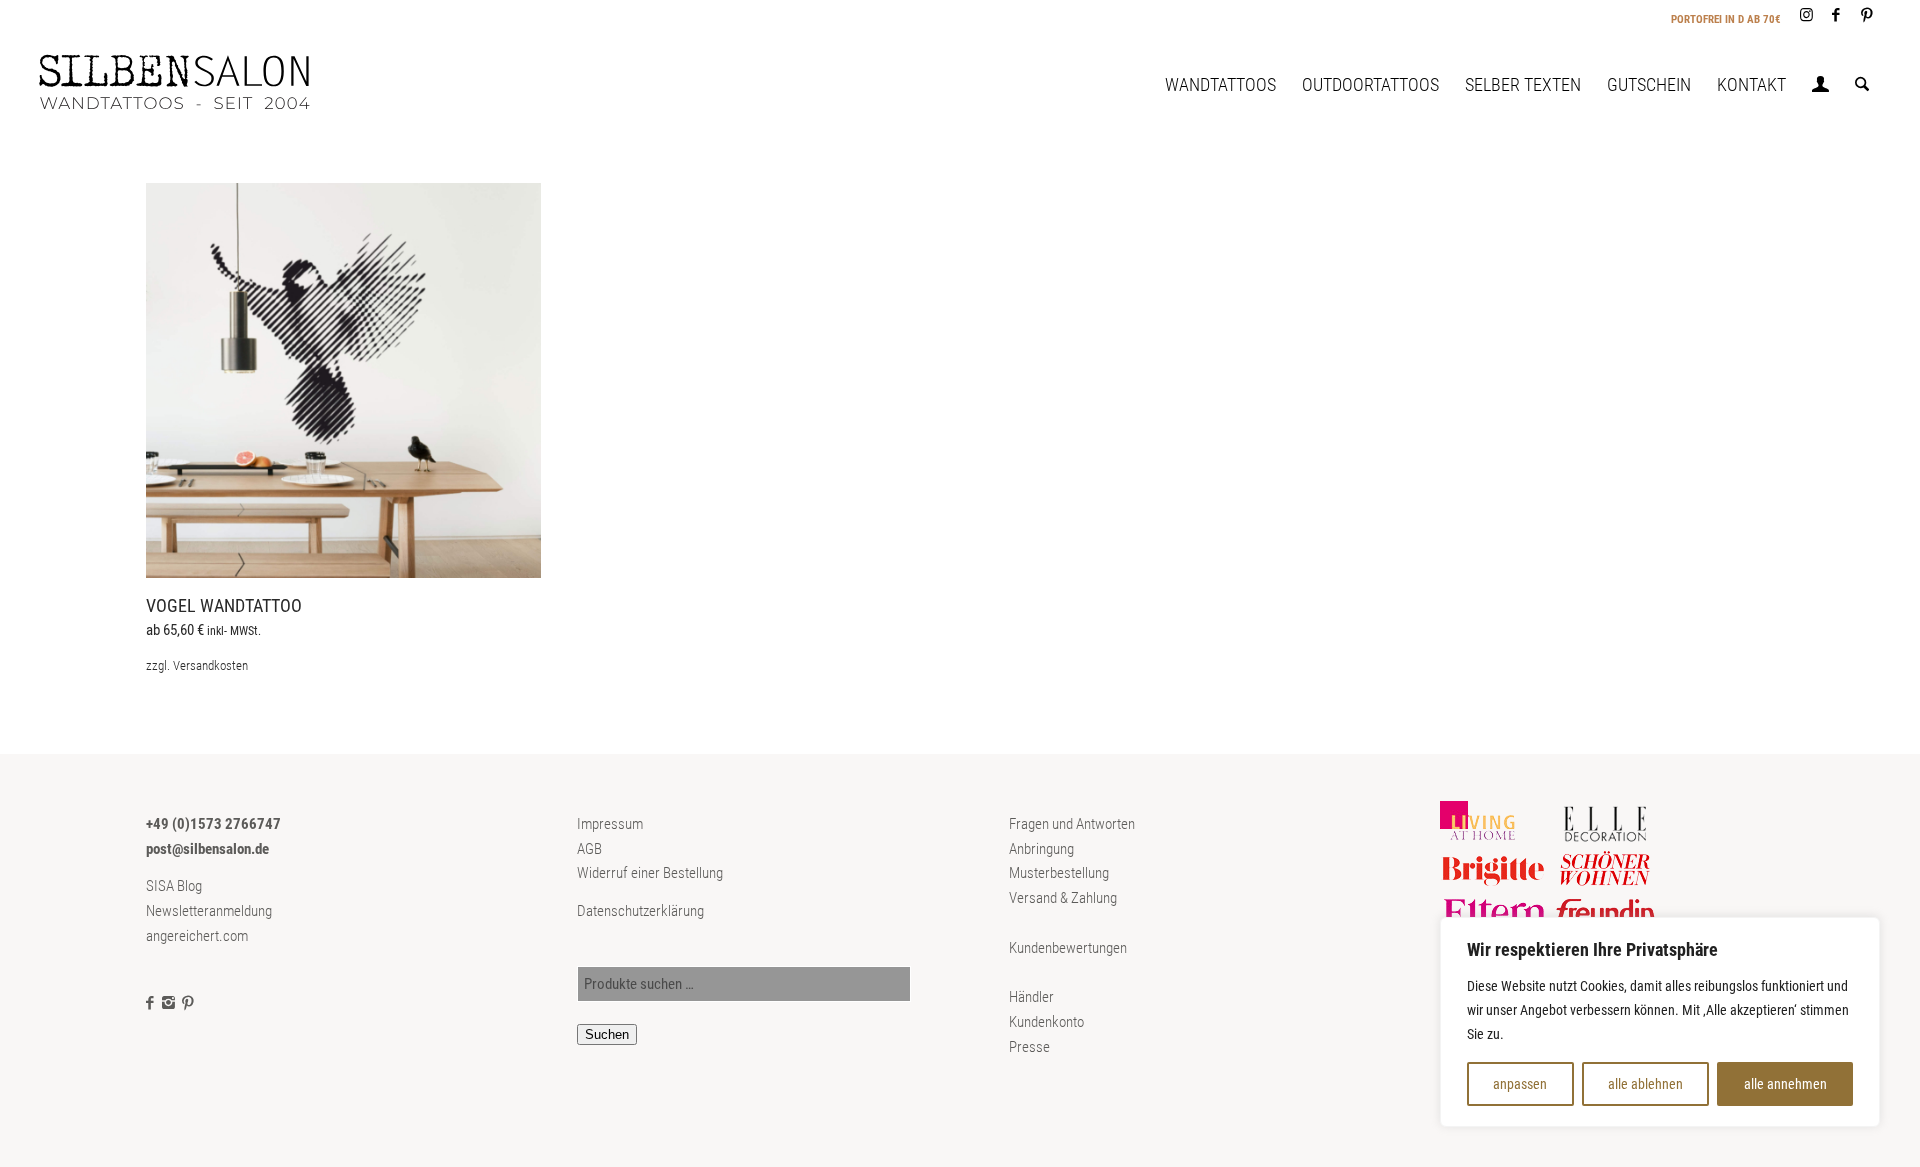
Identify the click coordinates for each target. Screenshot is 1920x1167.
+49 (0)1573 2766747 (213, 824)
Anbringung (1041, 849)
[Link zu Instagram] (1806, 15)
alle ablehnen (1645, 1084)
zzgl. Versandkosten (197, 665)
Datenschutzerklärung (640, 911)
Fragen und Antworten (1072, 824)
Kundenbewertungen (1068, 948)
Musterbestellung (1059, 873)
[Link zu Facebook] (1836, 15)
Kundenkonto (1046, 1022)
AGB (589, 849)
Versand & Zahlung (1063, 898)
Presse (1029, 1047)
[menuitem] (1220, 85)
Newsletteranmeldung (209, 911)
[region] (1660, 1022)
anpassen (1520, 1084)
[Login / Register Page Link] (1820, 87)
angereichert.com (197, 936)
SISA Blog (174, 886)
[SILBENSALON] (190, 85)
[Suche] (1862, 85)
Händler (1031, 997)
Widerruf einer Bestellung (650, 873)
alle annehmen (1785, 1084)
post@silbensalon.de (207, 849)
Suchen (607, 1034)
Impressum (610, 824)
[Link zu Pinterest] (1867, 15)
